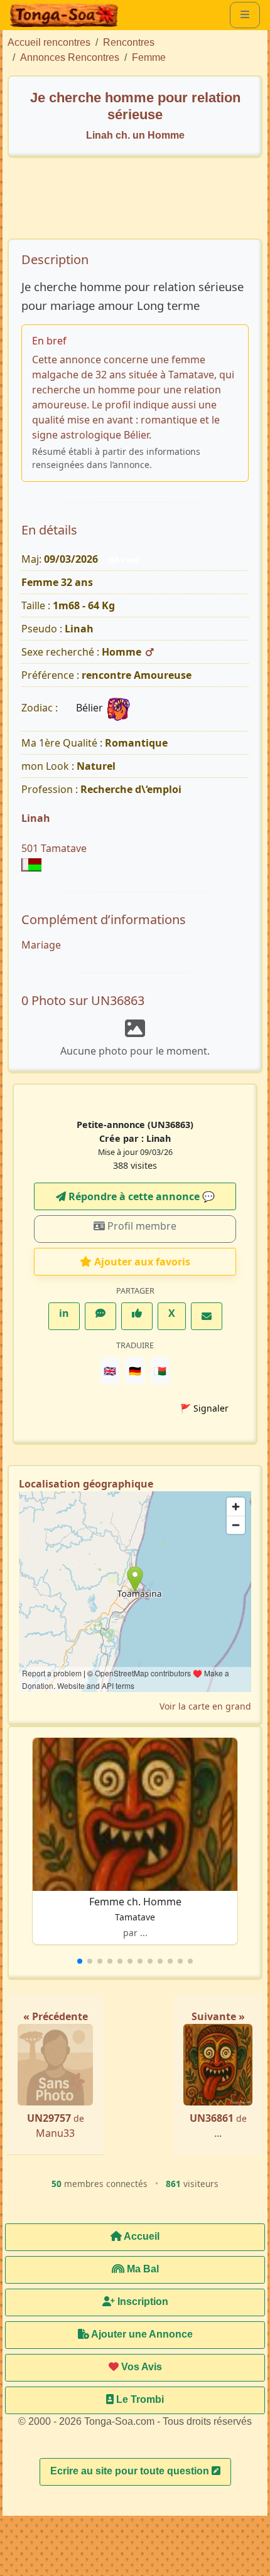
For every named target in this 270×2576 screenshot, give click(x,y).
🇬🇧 (110, 1371)
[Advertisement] (141, 204)
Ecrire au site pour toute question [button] (131, 2471)
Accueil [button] (141, 2236)
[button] (80, 1961)
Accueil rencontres (49, 42)
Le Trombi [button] (139, 2399)
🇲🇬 (160, 1371)
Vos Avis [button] (140, 2367)
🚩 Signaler (204, 1408)
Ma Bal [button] (142, 2269)
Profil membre (141, 1226)
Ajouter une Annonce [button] (141, 2334)
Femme (149, 57)
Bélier (91, 708)
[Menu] (245, 15)
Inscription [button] (142, 2302)
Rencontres (129, 42)
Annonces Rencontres (70, 57)
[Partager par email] (207, 1316)
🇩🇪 (135, 1371)
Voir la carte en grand (205, 1706)
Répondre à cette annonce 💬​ (140, 1196)
